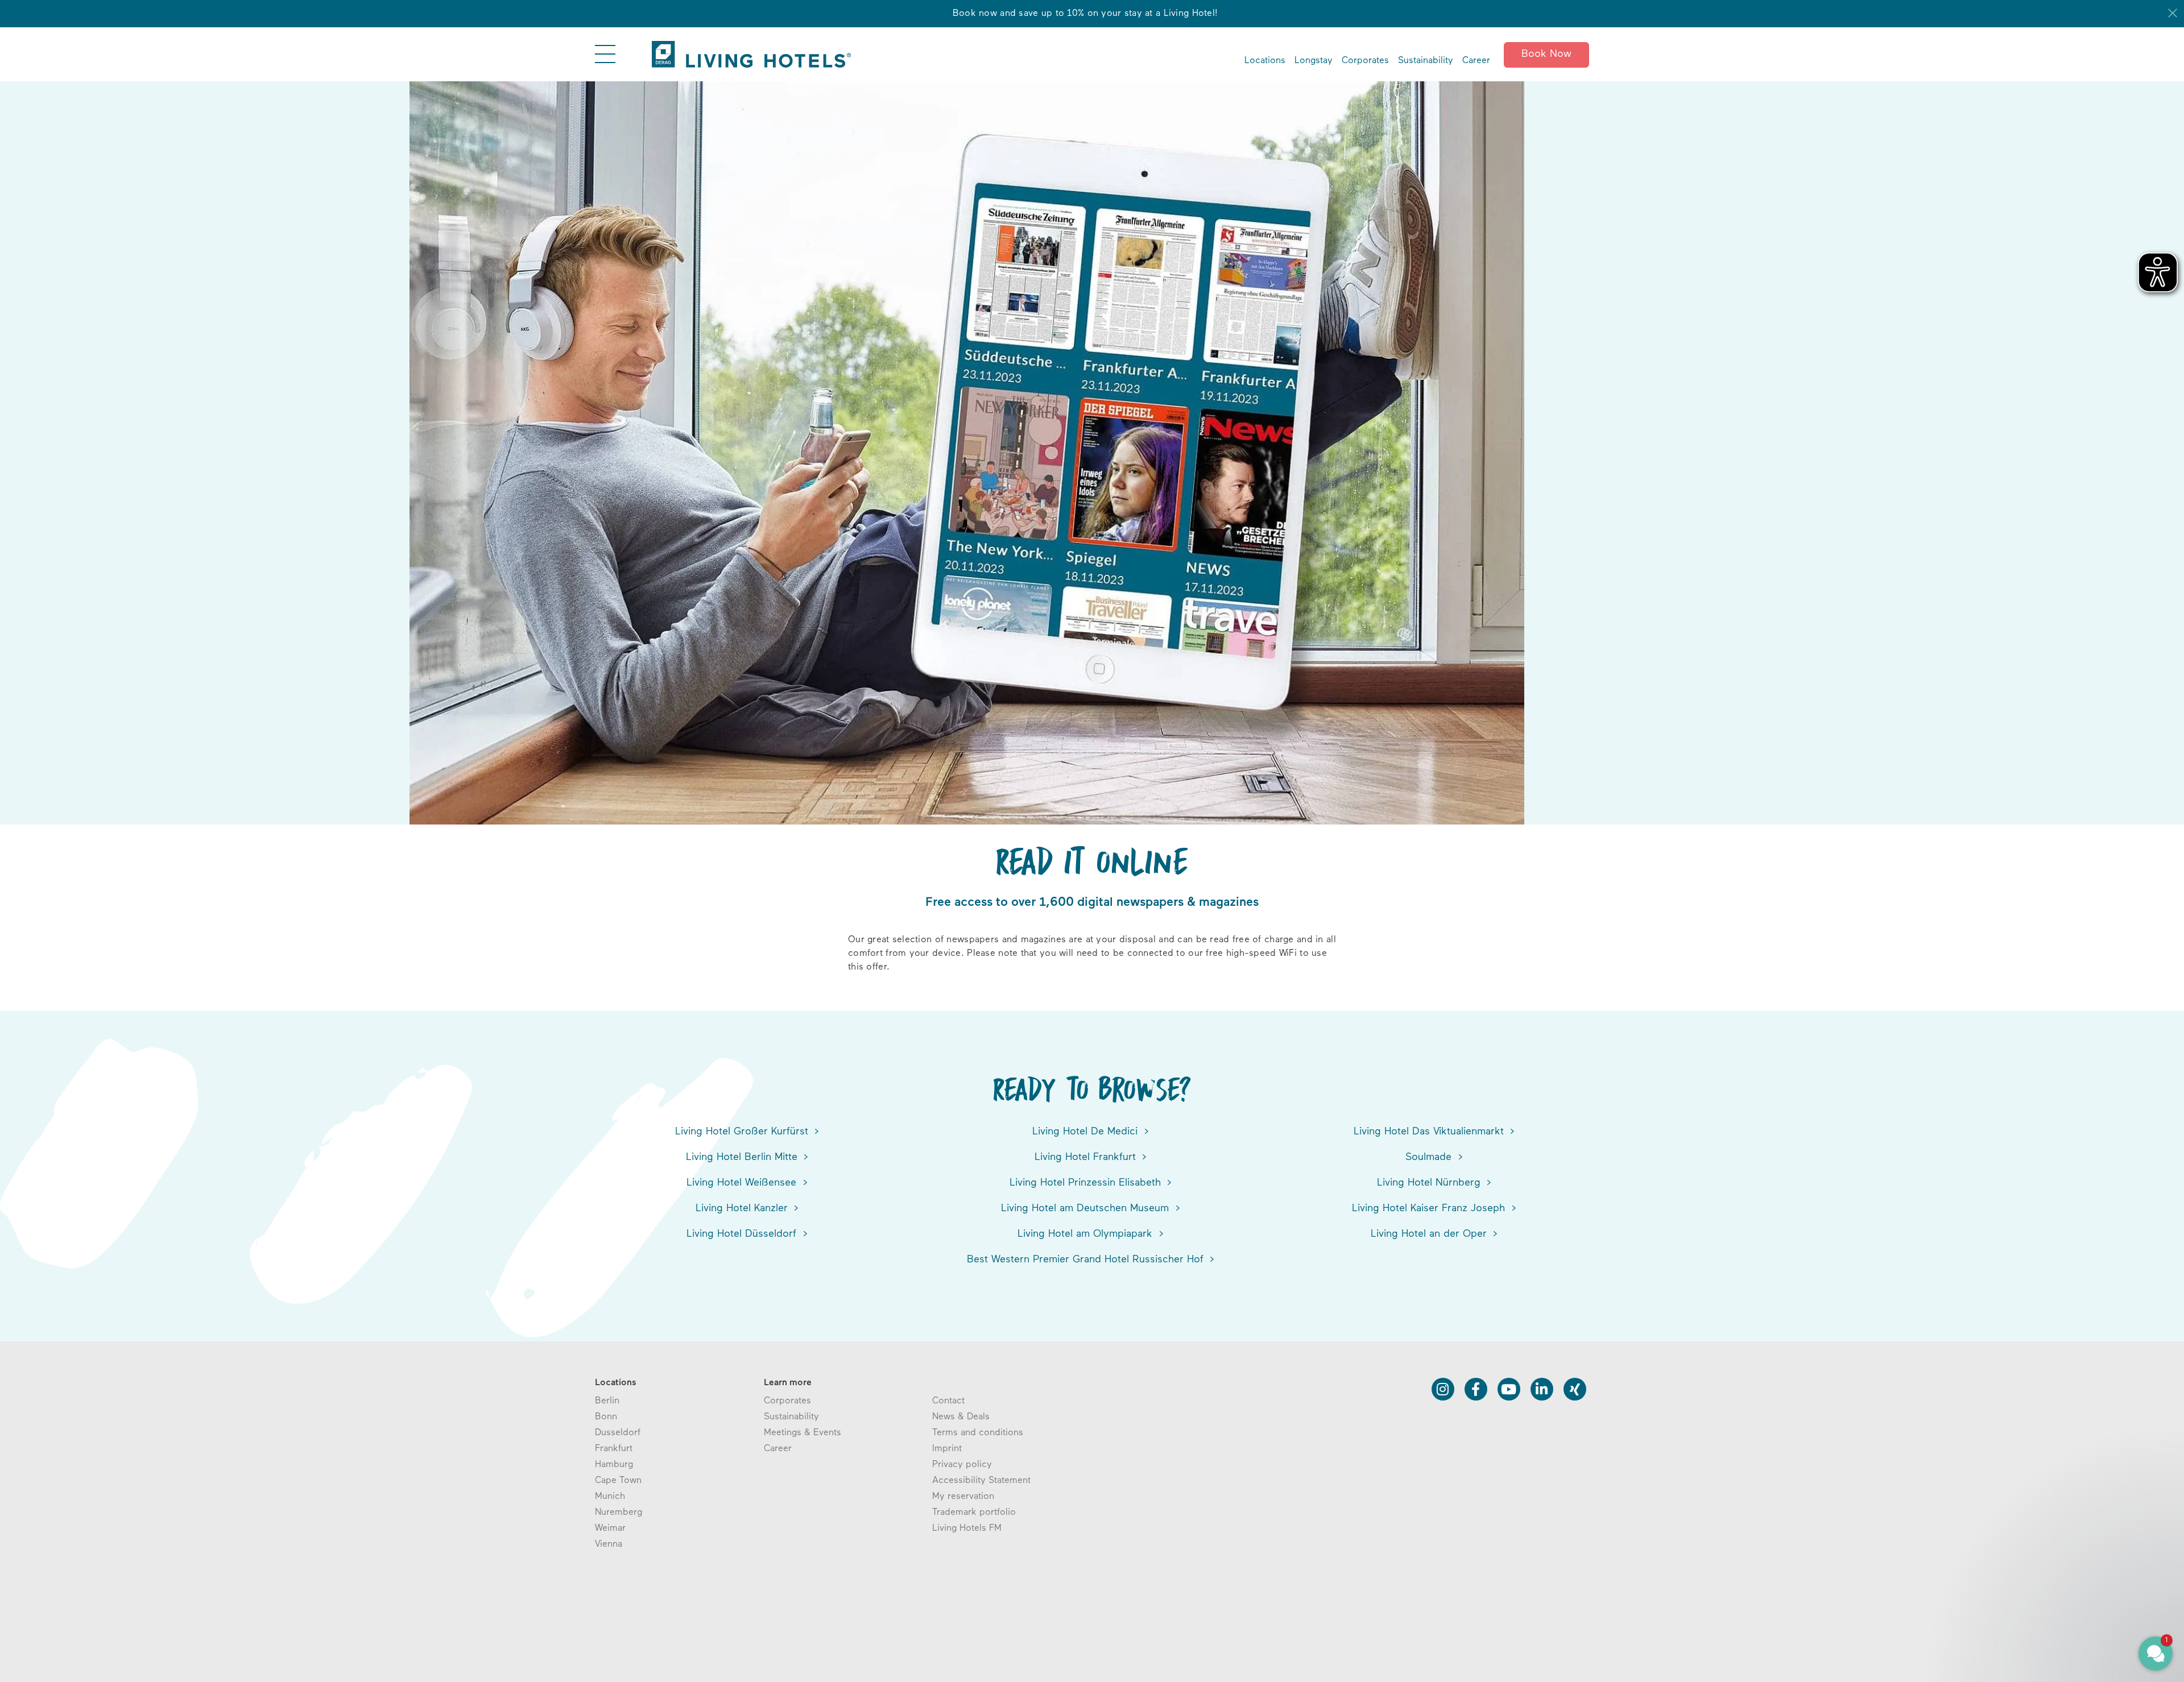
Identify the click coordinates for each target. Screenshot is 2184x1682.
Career (1476, 61)
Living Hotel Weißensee (743, 1183)
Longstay (1314, 61)
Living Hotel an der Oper (1430, 1234)
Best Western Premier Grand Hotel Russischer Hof (1087, 1260)
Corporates (1365, 61)
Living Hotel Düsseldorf (743, 1234)
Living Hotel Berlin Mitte (743, 1158)
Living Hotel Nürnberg (1430, 1183)
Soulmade (1430, 1158)
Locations (1265, 61)
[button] (2087, 1601)
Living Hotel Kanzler (743, 1209)
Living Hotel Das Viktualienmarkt (1430, 1132)
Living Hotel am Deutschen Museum (1087, 1209)
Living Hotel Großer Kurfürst (743, 1132)
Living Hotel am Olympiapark (1087, 1234)
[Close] (2173, 13)
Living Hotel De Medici (1087, 1132)
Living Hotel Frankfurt (1087, 1158)
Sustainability (1426, 61)
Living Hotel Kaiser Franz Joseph (1430, 1209)
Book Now (1546, 55)
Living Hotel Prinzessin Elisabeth (1087, 1183)
